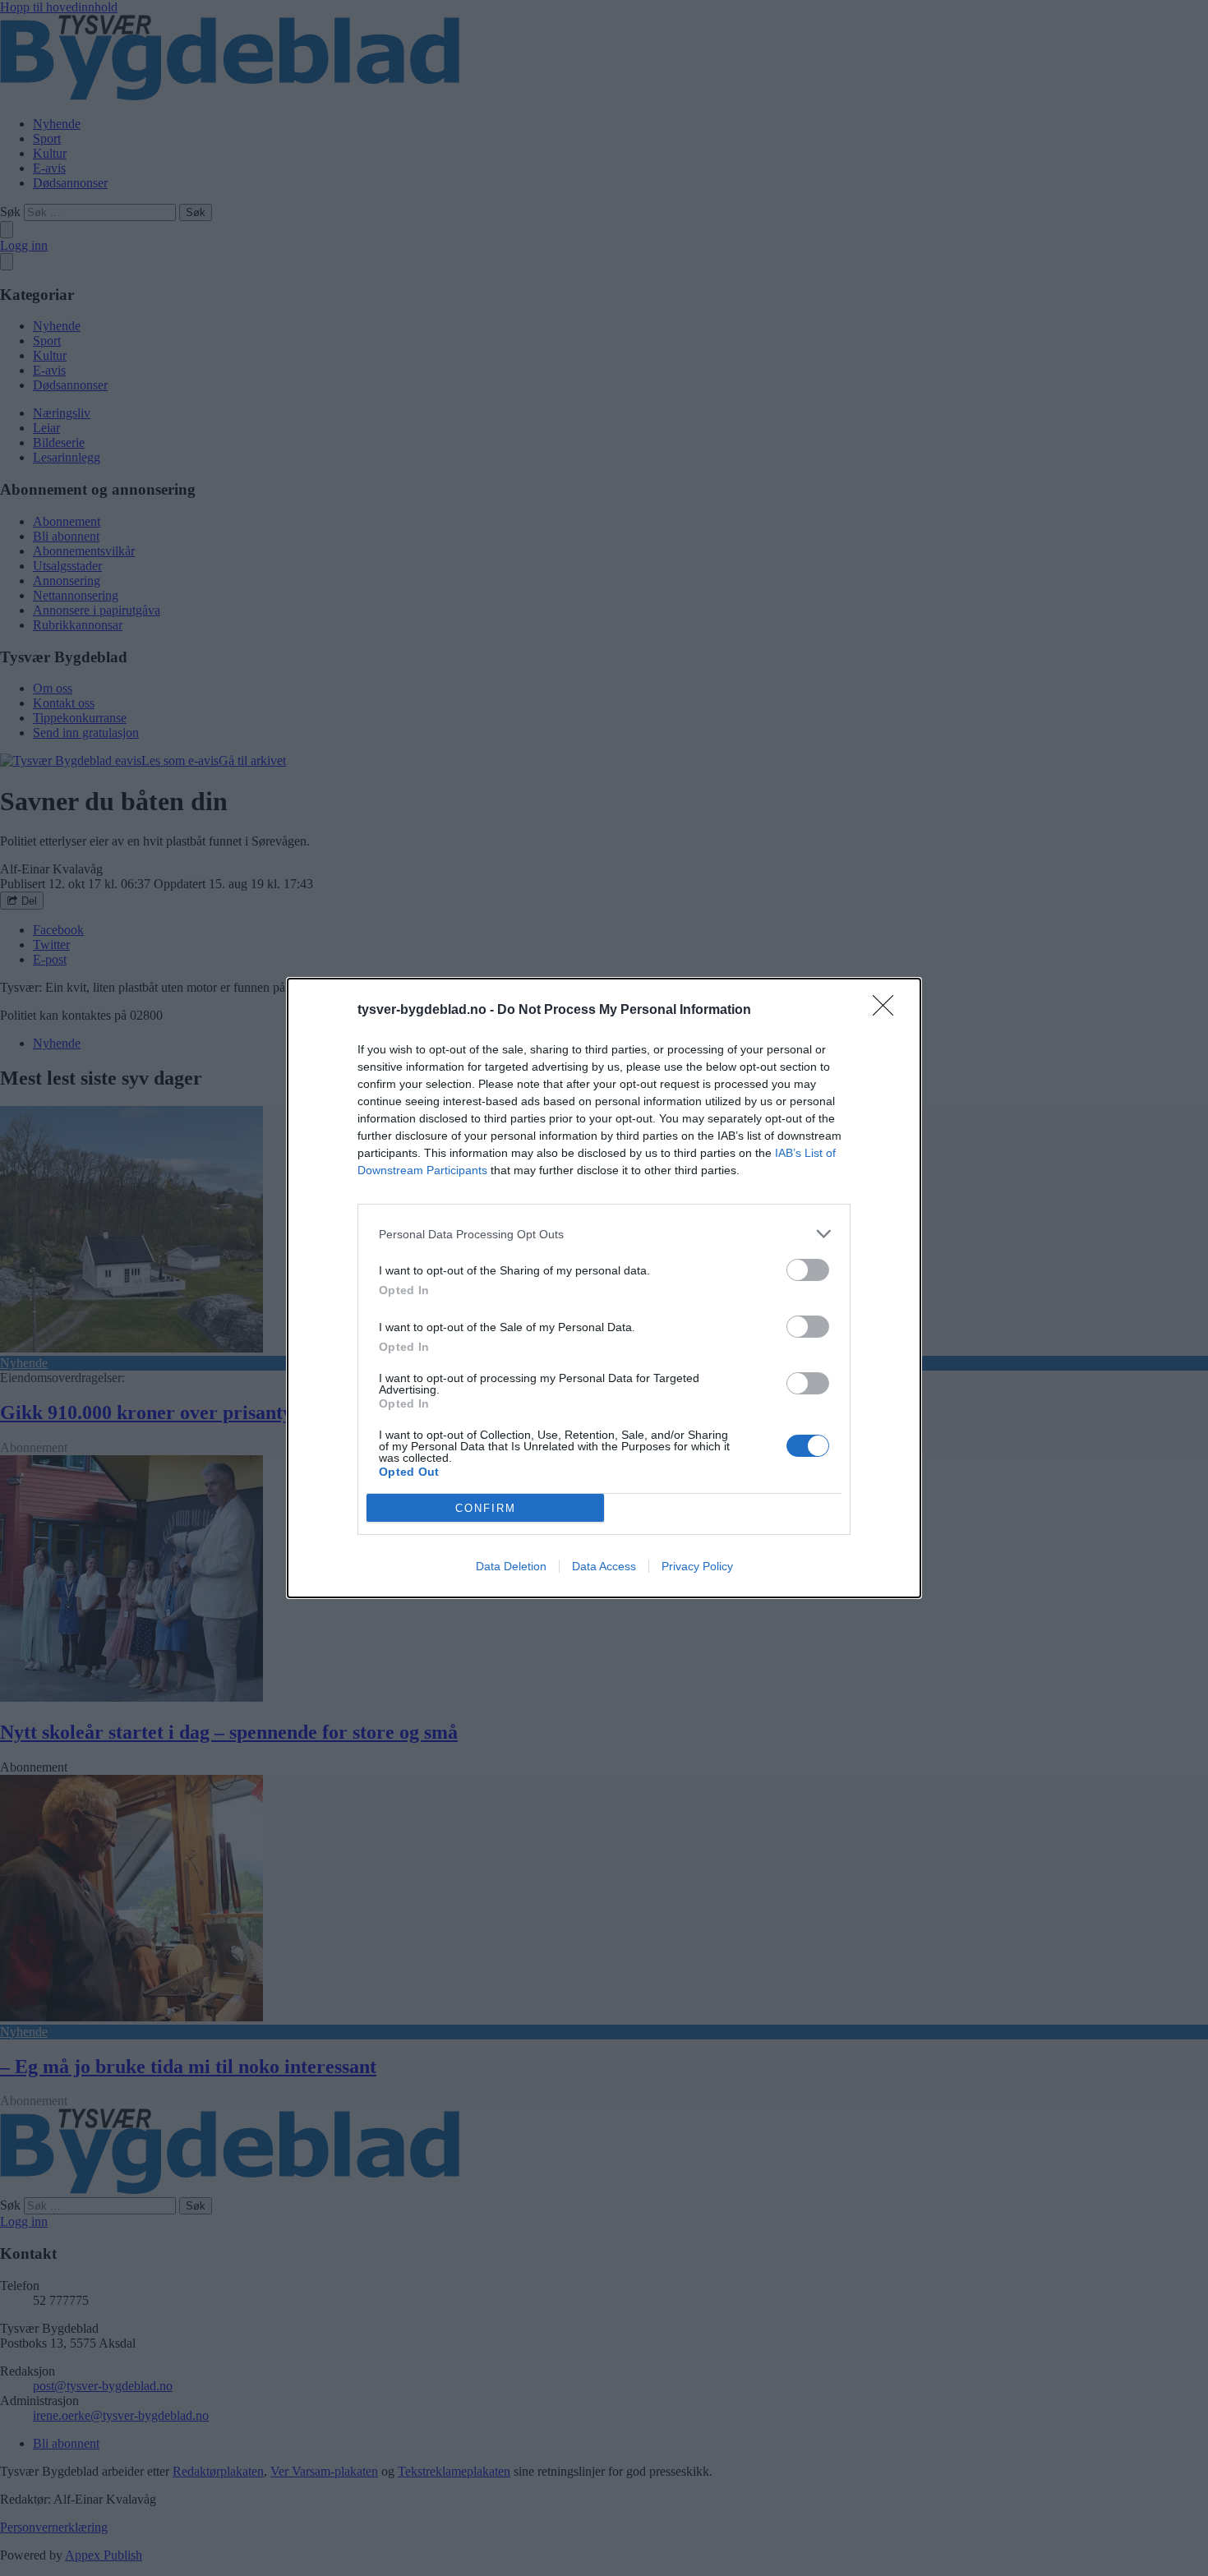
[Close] (888, 1011)
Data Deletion (511, 1566)
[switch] (808, 1270)
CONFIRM (486, 1508)
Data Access (604, 1566)
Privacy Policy (697, 1566)
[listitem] (604, 1234)
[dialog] (604, 1288)
